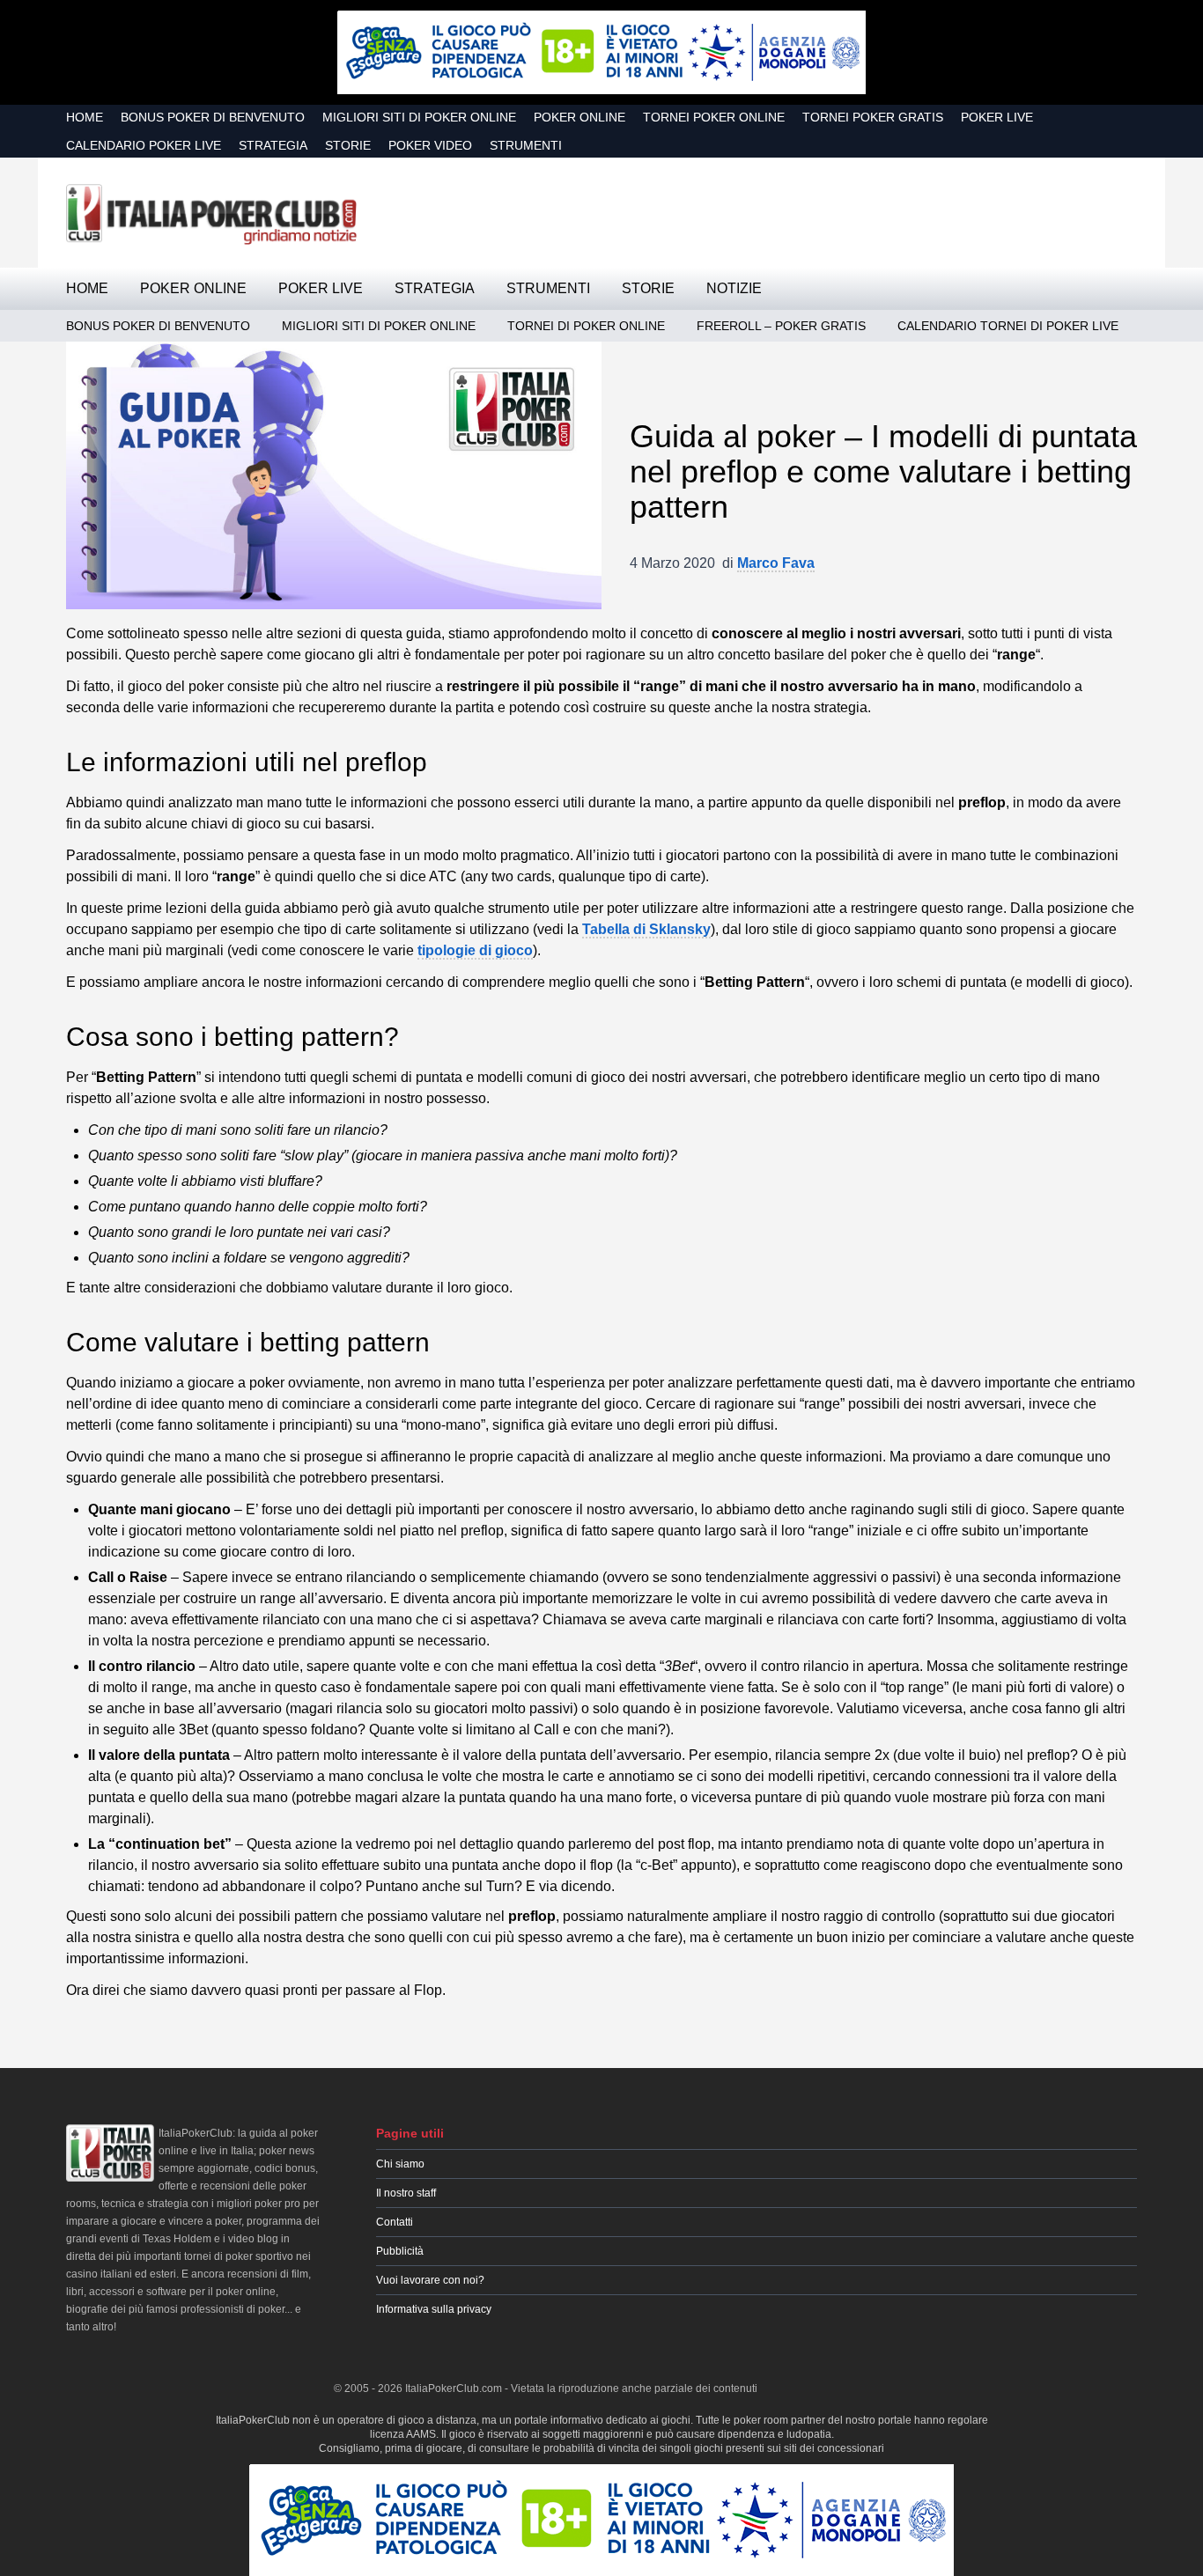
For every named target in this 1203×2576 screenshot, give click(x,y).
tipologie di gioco (475, 950)
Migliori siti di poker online (419, 117)
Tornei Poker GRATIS (873, 117)
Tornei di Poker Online (586, 326)
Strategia (273, 145)
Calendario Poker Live (144, 145)
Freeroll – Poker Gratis (781, 326)
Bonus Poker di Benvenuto (213, 117)
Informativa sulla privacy (434, 2309)
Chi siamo (400, 2164)
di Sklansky (646, 929)
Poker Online (579, 117)
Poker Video (430, 145)
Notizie (734, 288)
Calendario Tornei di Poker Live (1008, 326)
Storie (348, 145)
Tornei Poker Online (714, 117)
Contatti (395, 2222)
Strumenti (526, 145)
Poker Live (997, 117)
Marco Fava (776, 563)
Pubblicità (400, 2251)
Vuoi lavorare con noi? (430, 2280)
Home (85, 117)
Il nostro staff (406, 2193)
